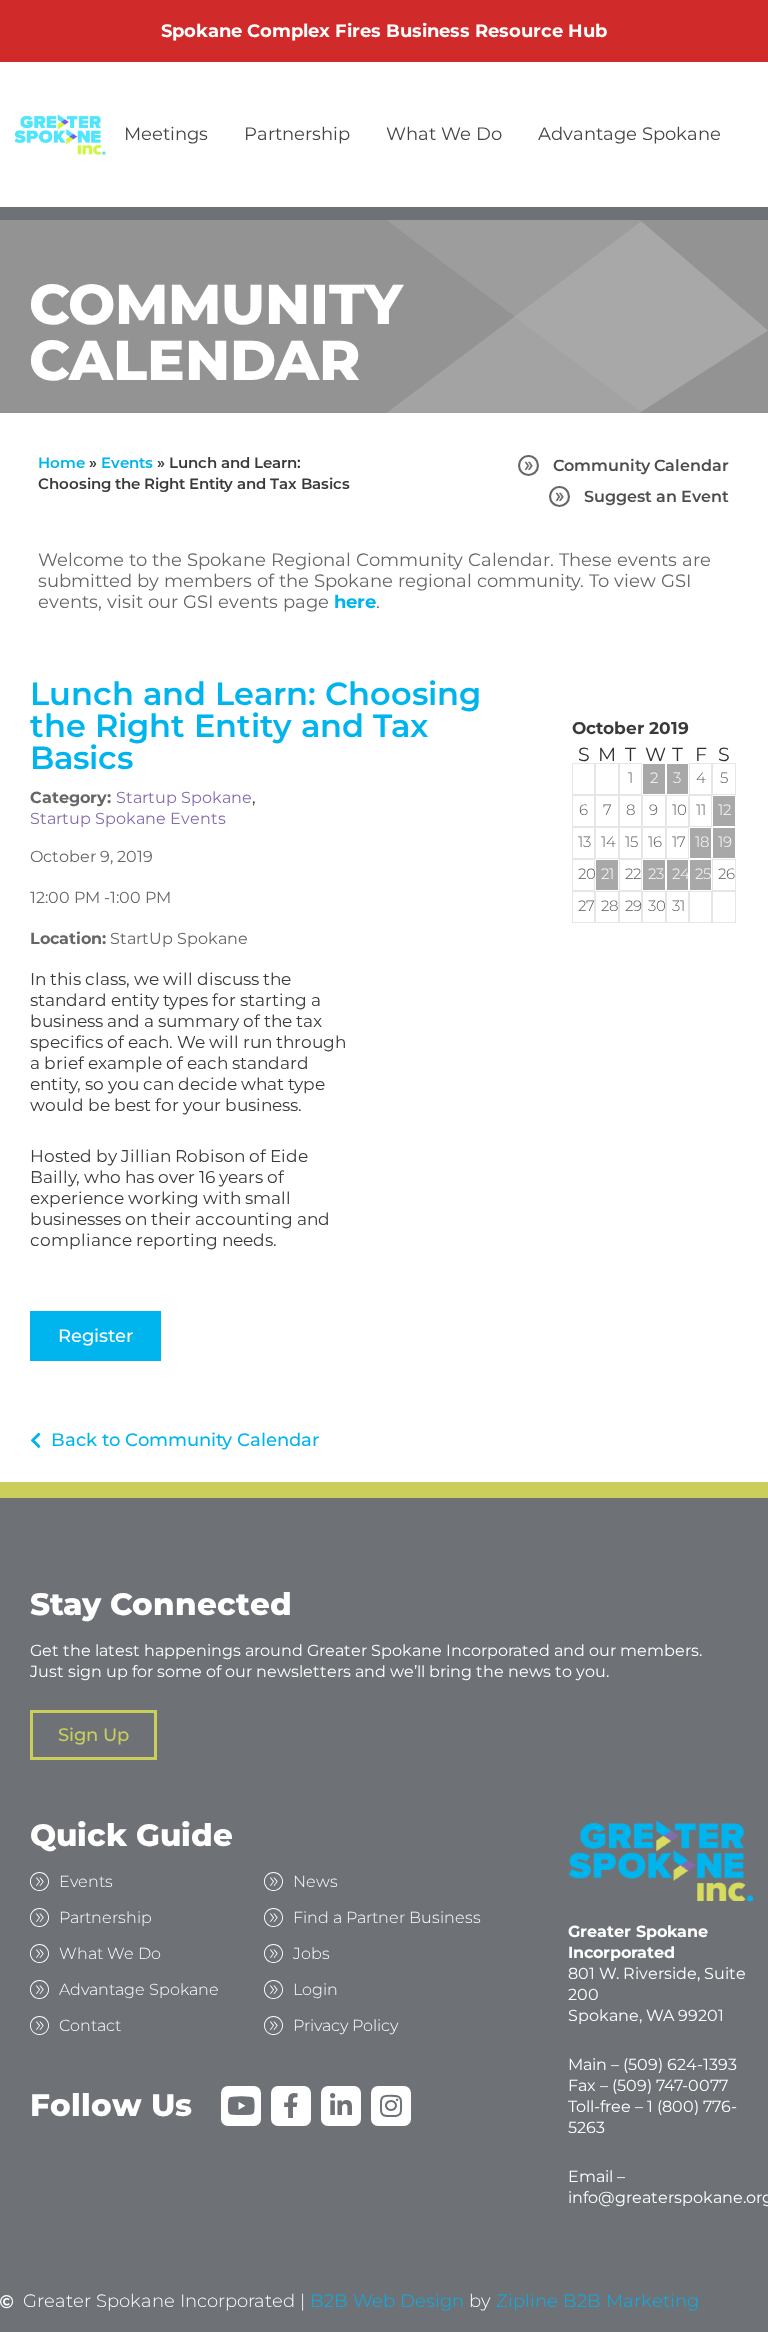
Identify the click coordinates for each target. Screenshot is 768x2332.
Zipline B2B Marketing (597, 2301)
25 (700, 873)
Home (61, 462)
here (355, 602)
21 (606, 873)
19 (723, 841)
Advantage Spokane (629, 134)
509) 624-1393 (682, 2064)
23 (653, 873)
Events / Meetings (127, 134)
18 (700, 841)
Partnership (297, 134)
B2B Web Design (387, 2301)
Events (127, 462)
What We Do (444, 134)
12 (723, 809)
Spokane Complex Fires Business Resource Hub (384, 31)
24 (677, 873)
